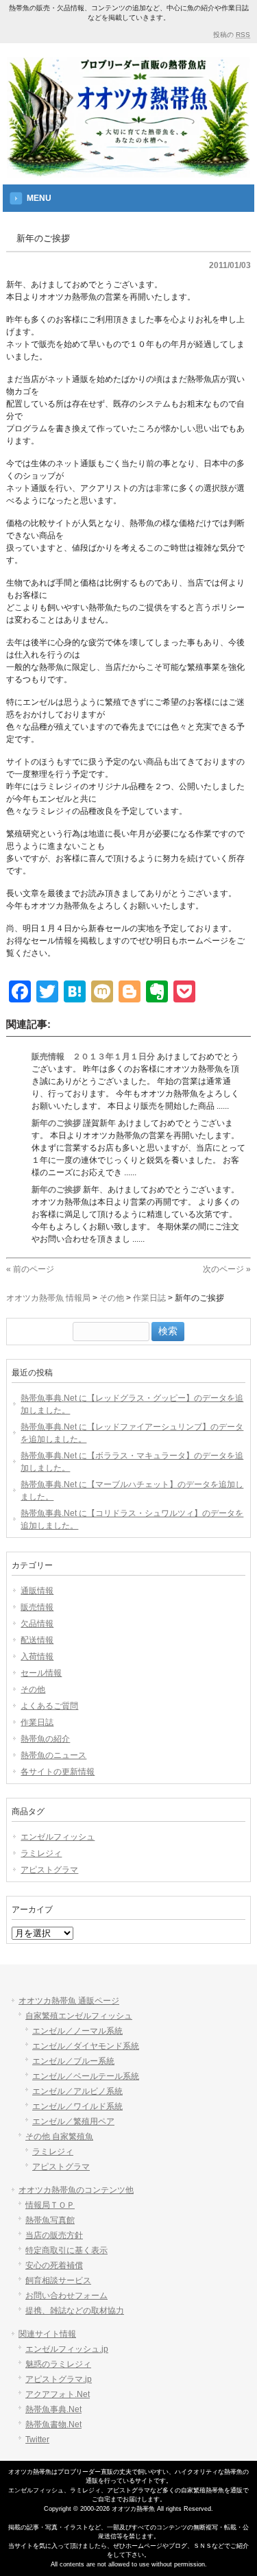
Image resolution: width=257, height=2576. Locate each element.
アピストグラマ (49, 1870)
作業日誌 (37, 1722)
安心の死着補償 (54, 2265)
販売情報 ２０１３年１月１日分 (93, 1057)
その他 (33, 1689)
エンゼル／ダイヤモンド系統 (86, 2046)
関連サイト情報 (47, 2334)
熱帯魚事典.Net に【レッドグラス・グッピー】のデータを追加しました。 (132, 1404)
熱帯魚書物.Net (53, 2424)
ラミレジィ (41, 1853)
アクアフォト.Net (58, 2394)
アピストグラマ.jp (59, 2379)
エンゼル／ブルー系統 (73, 2061)
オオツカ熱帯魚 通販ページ (69, 2001)
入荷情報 (37, 1657)
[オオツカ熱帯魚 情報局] (128, 167)
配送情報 (37, 1640)
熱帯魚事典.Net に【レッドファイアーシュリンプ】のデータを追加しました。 (132, 1433)
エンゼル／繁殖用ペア (73, 2121)
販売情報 (37, 1607)
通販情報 (37, 1591)
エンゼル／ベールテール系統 (86, 2076)
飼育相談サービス (58, 2280)
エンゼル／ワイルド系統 (77, 2106)
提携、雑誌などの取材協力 (75, 2311)
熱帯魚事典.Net (53, 2409)
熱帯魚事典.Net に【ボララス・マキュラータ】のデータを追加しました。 (132, 1462)
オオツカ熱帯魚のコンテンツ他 (76, 2190)
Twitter (37, 2440)
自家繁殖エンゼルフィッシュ (79, 2016)
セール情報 (41, 1673)
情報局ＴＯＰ (50, 2205)
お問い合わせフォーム (66, 2296)
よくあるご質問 (49, 1706)
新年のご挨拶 (56, 1123)
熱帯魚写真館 (50, 2220)
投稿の (232, 35)
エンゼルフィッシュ (58, 1837)
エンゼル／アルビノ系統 (77, 2091)
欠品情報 (37, 1624)
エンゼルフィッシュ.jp (67, 2349)
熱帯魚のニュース (53, 1755)
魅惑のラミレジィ (58, 2364)
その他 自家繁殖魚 (59, 2136)
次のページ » (227, 1269)
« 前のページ (30, 1269)
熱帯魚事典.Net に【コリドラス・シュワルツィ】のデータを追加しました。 (132, 1519)
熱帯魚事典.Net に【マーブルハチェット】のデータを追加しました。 (132, 1491)
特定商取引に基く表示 (66, 2250)
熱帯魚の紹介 (45, 1739)
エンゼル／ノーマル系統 (77, 2031)
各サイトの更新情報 (58, 1772)
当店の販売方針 (54, 2235)
